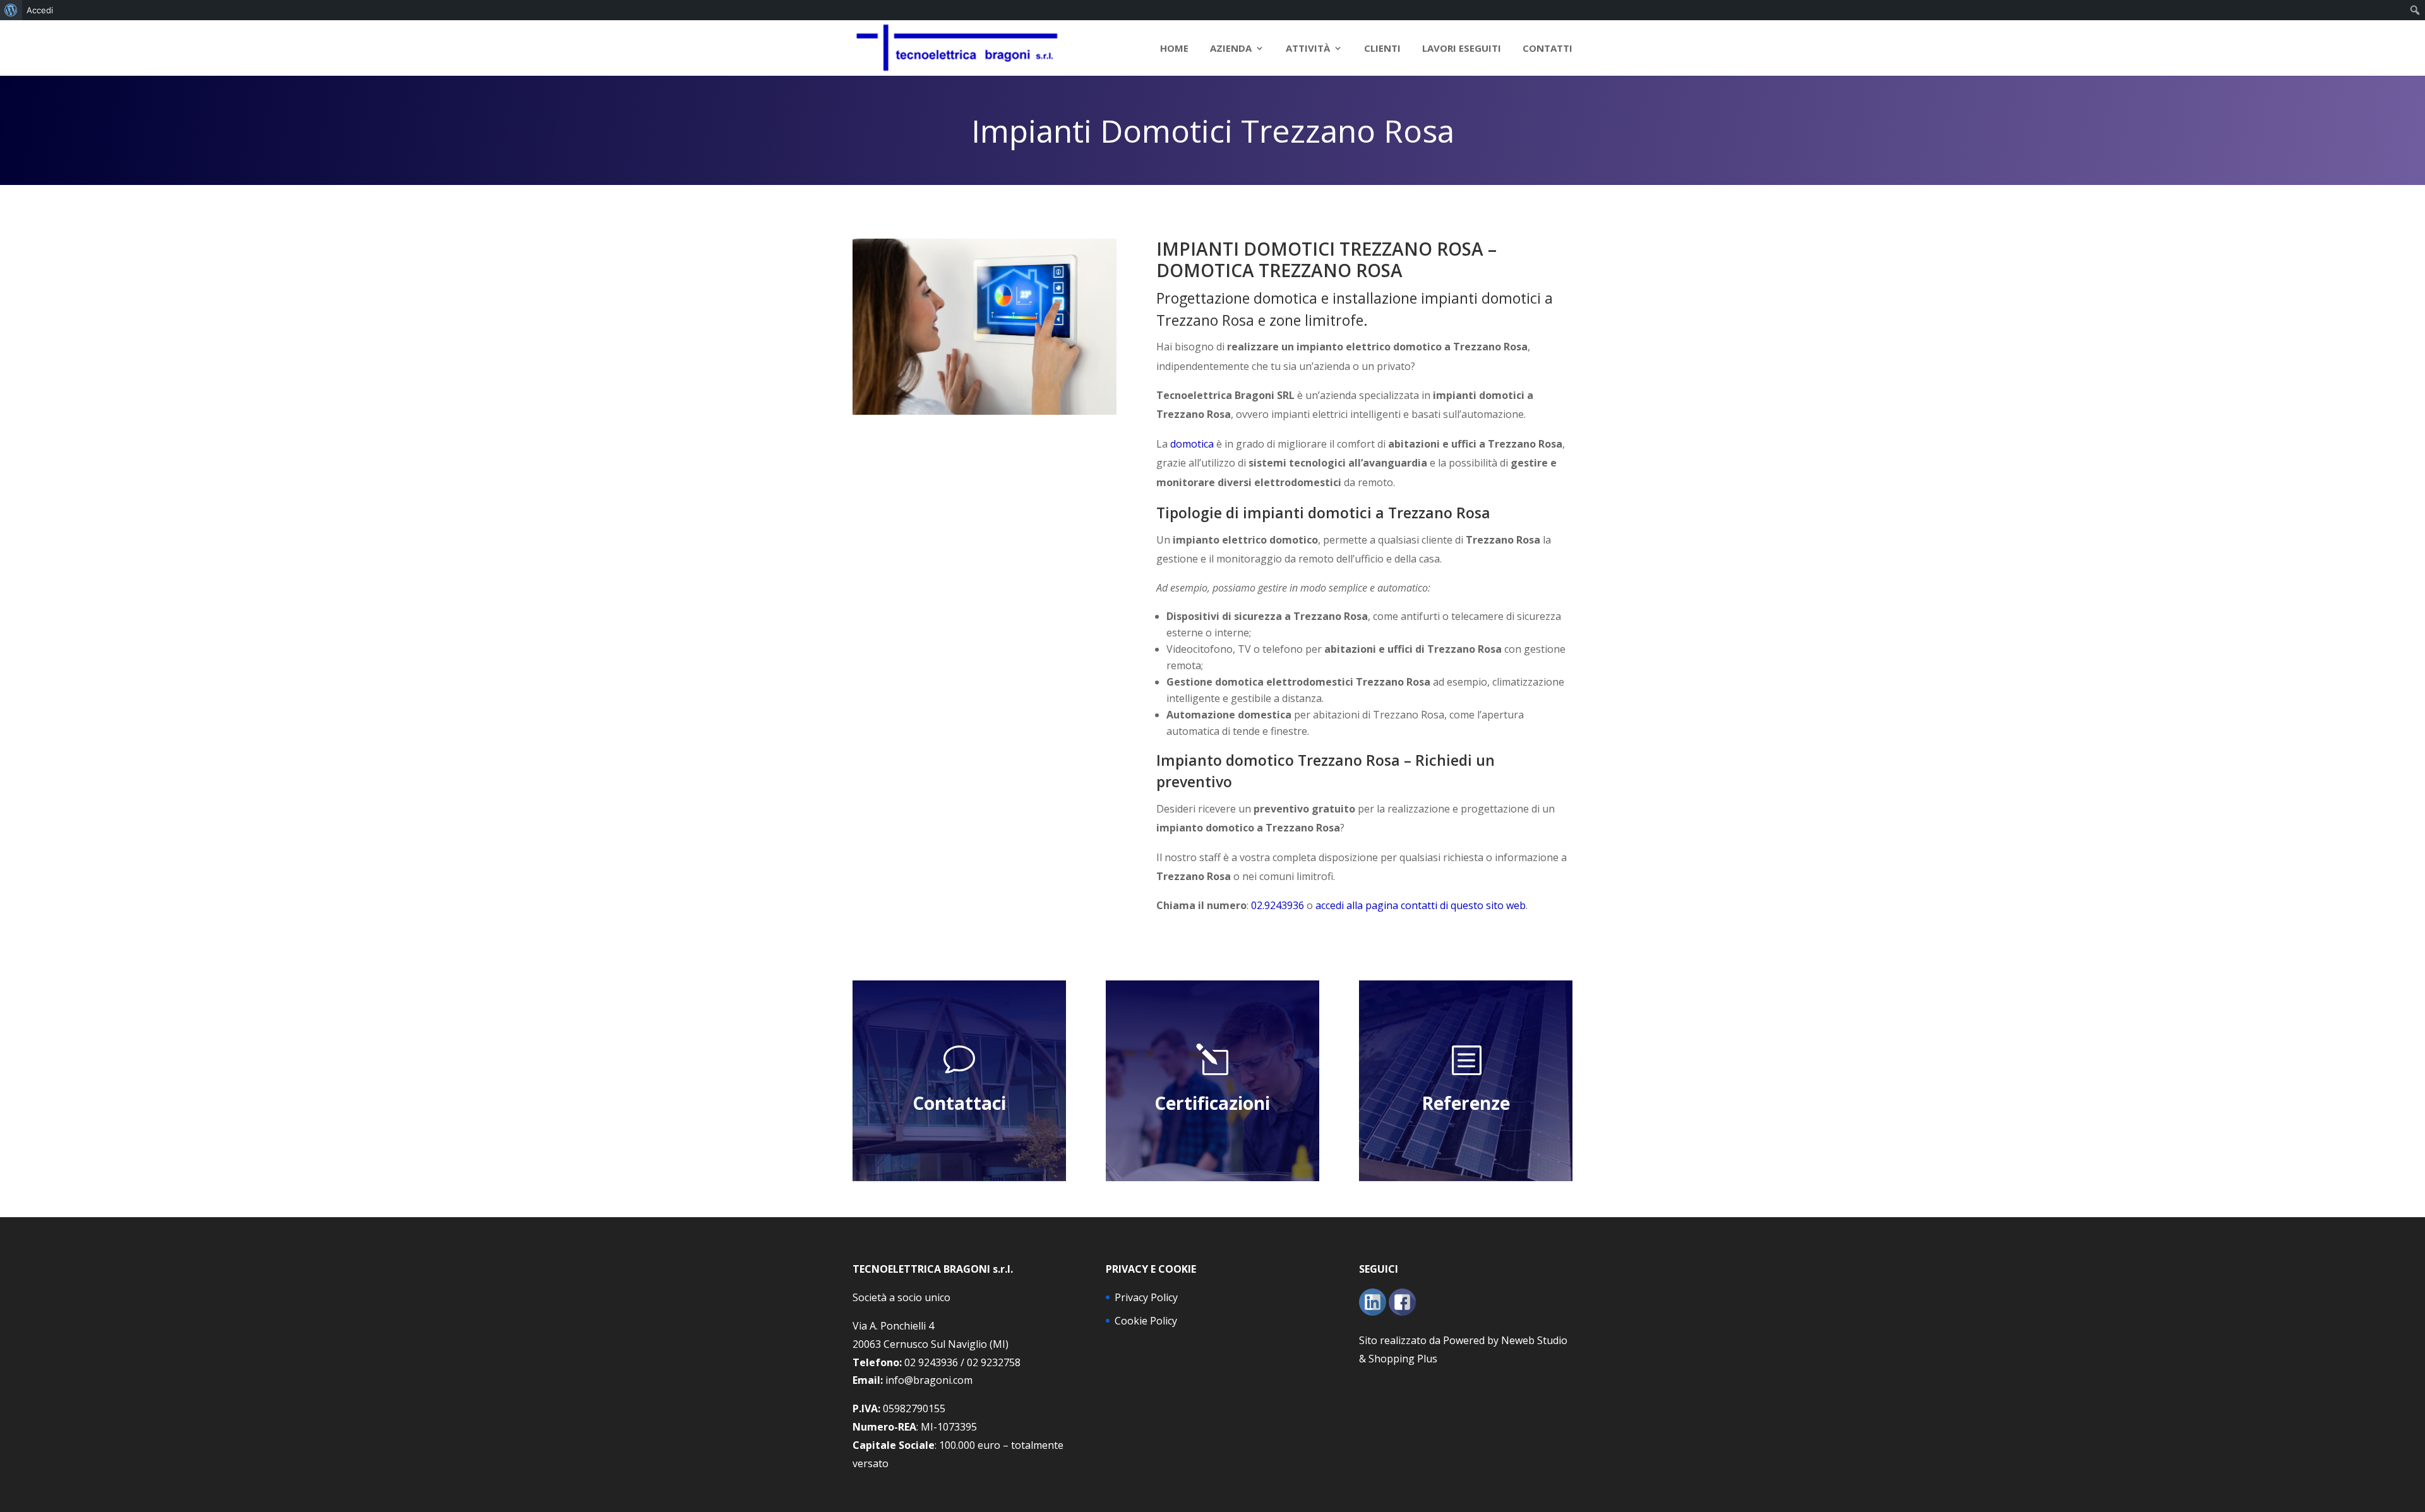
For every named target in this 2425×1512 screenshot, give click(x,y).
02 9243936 (931, 1362)
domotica (1192, 444)
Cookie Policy (1146, 1321)
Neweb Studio (1534, 1340)
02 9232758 (994, 1362)
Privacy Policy (1146, 1297)
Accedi (40, 10)
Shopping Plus (1403, 1359)
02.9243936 (1278, 905)
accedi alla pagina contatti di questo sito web (1421, 905)
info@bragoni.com (929, 1380)
